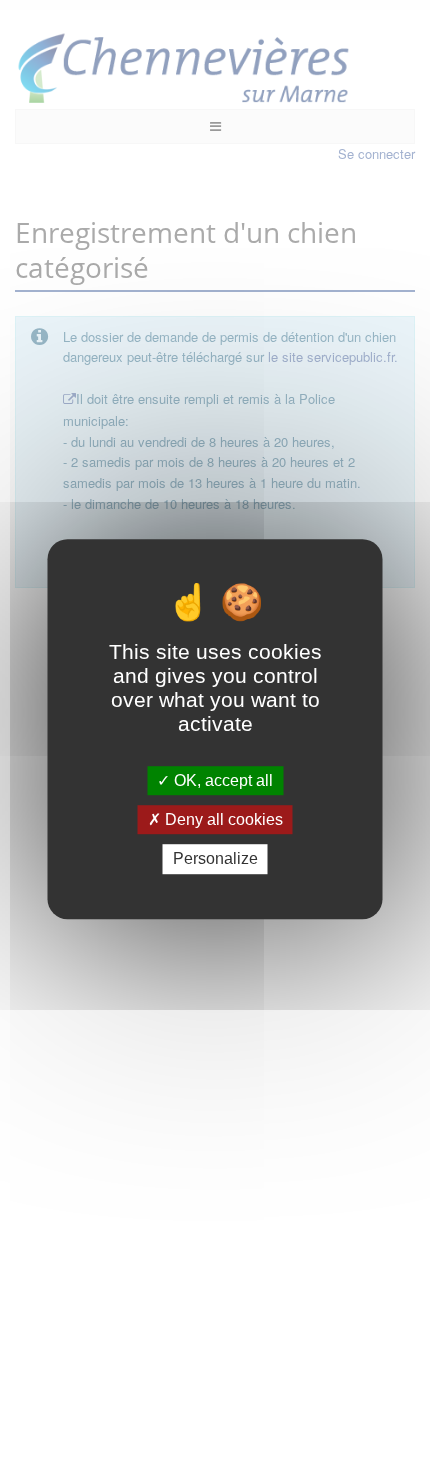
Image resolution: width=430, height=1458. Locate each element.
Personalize (215, 859)
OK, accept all (221, 780)
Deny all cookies (222, 819)
